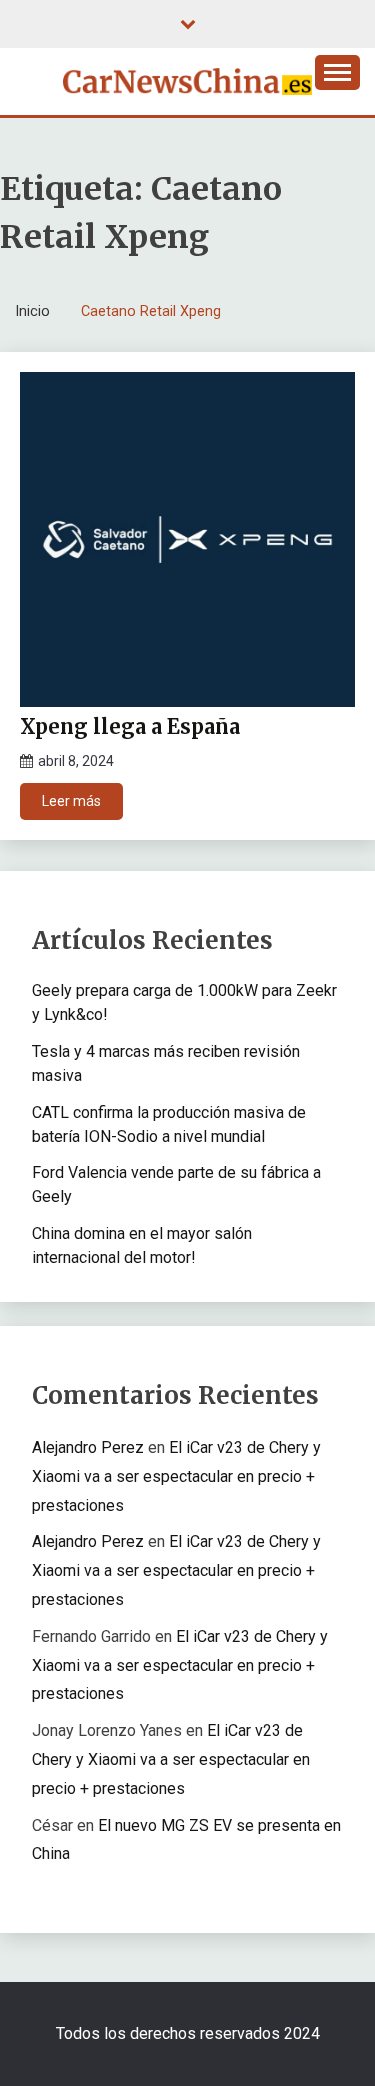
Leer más (71, 801)
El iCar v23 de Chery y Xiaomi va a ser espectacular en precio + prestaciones (176, 1476)
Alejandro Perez (88, 1447)
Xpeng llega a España (130, 726)
